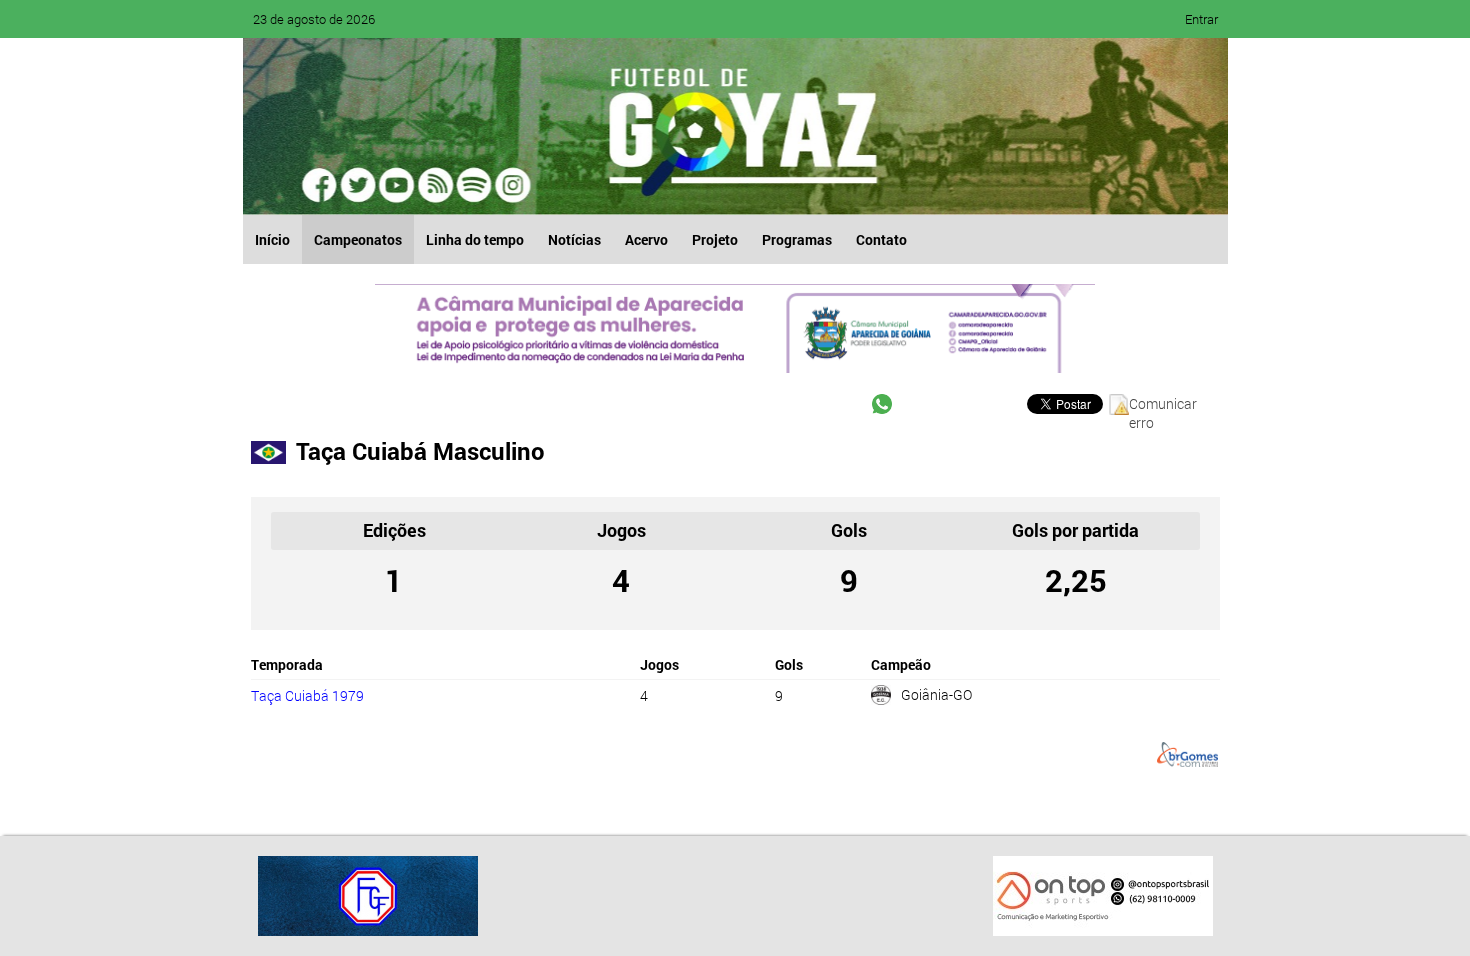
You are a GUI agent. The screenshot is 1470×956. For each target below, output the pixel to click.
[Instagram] (511, 185)
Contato (881, 239)
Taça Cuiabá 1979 (307, 695)
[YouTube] (397, 185)
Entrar (1201, 19)
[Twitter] (359, 185)
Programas (797, 239)
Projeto (715, 239)
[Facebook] (321, 185)
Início (272, 239)
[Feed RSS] (473, 185)
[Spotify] (435, 185)
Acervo (646, 239)
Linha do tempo (475, 239)
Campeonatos (358, 239)
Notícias (574, 239)
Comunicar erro (1163, 404)
